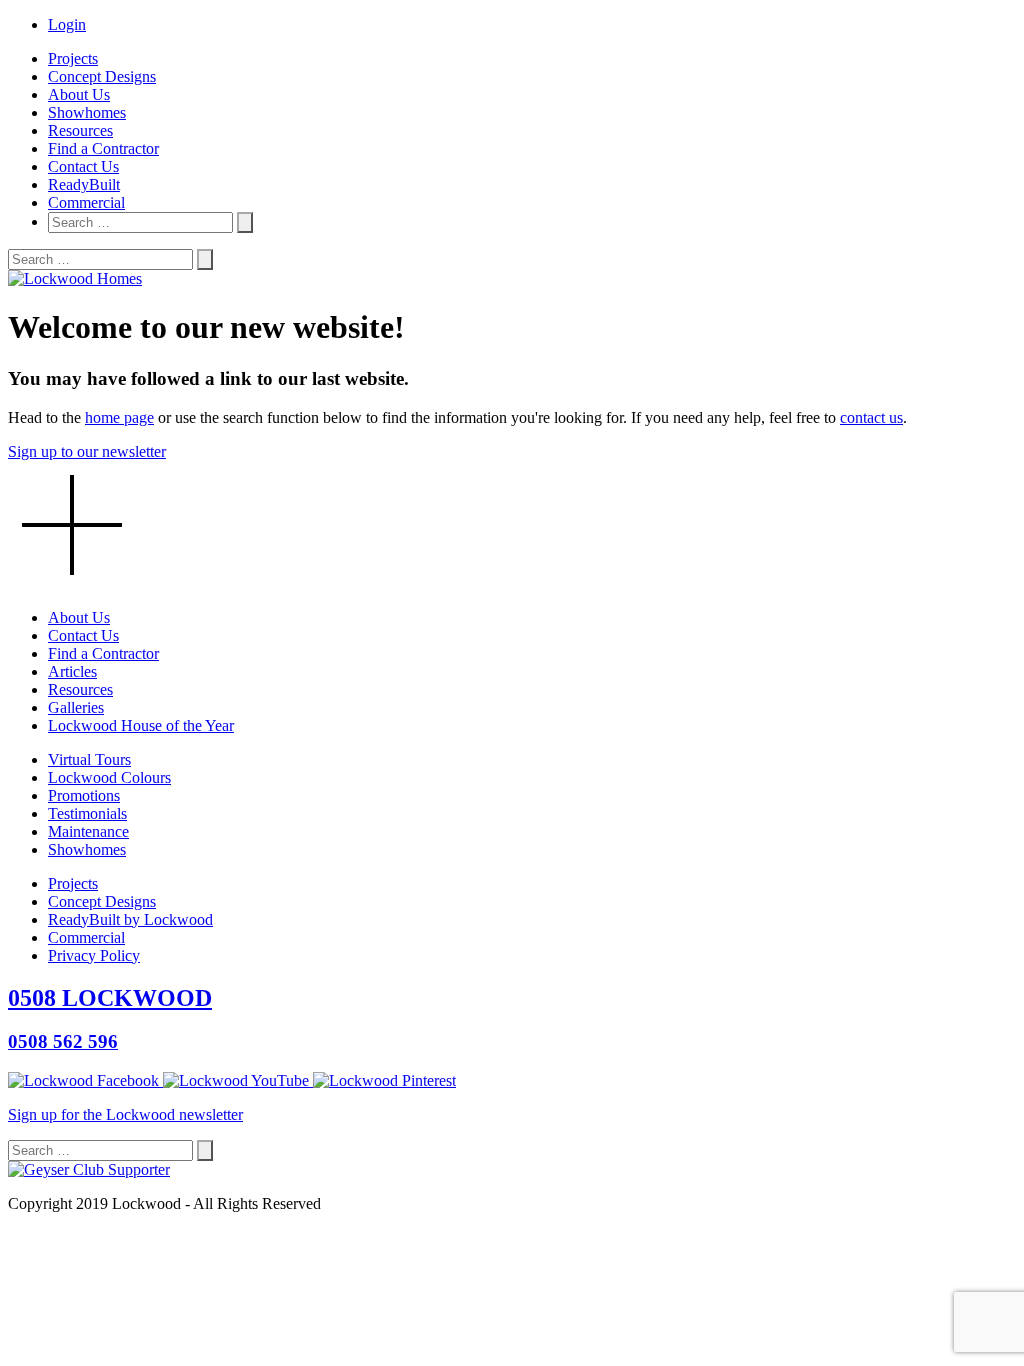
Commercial (86, 202)
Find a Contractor (103, 148)
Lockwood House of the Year (141, 725)
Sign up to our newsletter (87, 451)
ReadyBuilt (84, 184)
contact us (871, 417)
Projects (73, 58)
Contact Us (83, 166)
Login (67, 24)
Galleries (76, 707)
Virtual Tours (89, 759)
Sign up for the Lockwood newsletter (125, 1114)
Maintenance (88, 831)
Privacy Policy (94, 955)
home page (119, 417)
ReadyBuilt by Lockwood (130, 919)
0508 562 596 (63, 1041)
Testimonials (87, 813)
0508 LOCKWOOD (110, 998)
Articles (72, 671)
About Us (79, 94)
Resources (80, 130)
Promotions (84, 795)
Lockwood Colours (109, 777)
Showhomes (87, 112)
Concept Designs (102, 76)
